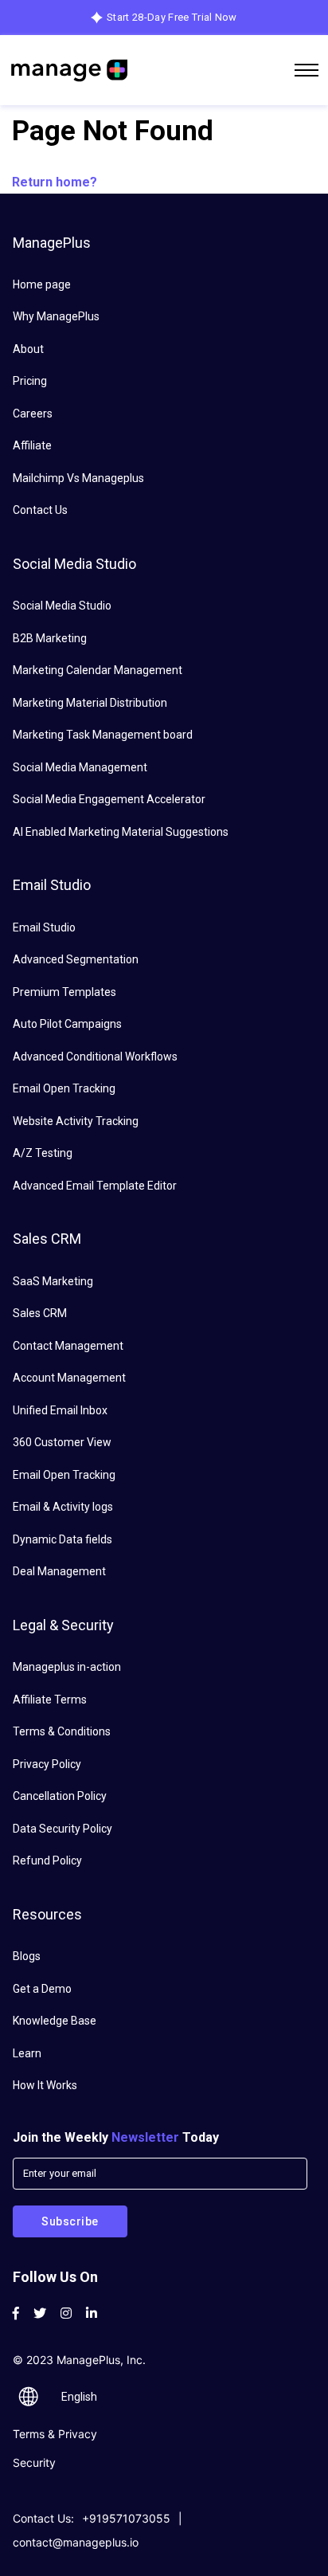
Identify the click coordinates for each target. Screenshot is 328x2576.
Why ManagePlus (56, 316)
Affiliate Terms (50, 1700)
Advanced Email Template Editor (95, 1186)
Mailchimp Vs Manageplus (78, 478)
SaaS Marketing (53, 1281)
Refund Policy (47, 1860)
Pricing (30, 381)
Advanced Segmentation (76, 959)
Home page (42, 284)
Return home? (55, 182)
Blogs (27, 1956)
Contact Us (40, 510)
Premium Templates (64, 992)
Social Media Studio (62, 606)
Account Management (69, 1378)
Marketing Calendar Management (98, 670)
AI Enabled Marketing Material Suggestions (121, 832)
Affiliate (32, 445)
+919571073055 (126, 2518)
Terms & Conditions (62, 1731)
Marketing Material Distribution (90, 703)
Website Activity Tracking (76, 1121)
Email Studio (44, 927)
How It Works (45, 2085)
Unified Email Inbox (60, 1410)
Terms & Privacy (55, 2434)
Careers (33, 414)
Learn (27, 2053)
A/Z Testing (43, 1153)
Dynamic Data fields (62, 1539)
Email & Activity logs (63, 1507)
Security (34, 2462)
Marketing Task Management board (103, 735)
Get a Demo (42, 1989)
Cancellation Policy (60, 1796)
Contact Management (68, 1346)
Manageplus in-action (67, 1667)
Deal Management (59, 1571)
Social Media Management (80, 767)
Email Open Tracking (64, 1088)
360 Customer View (62, 1442)
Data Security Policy (62, 1829)
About (28, 349)
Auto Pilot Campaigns (67, 1024)
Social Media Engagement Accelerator (109, 799)
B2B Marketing (50, 638)
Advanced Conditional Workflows (95, 1057)
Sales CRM (40, 1313)
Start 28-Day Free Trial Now (172, 17)
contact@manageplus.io (76, 2542)
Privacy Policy (47, 1764)
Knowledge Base (55, 2021)
